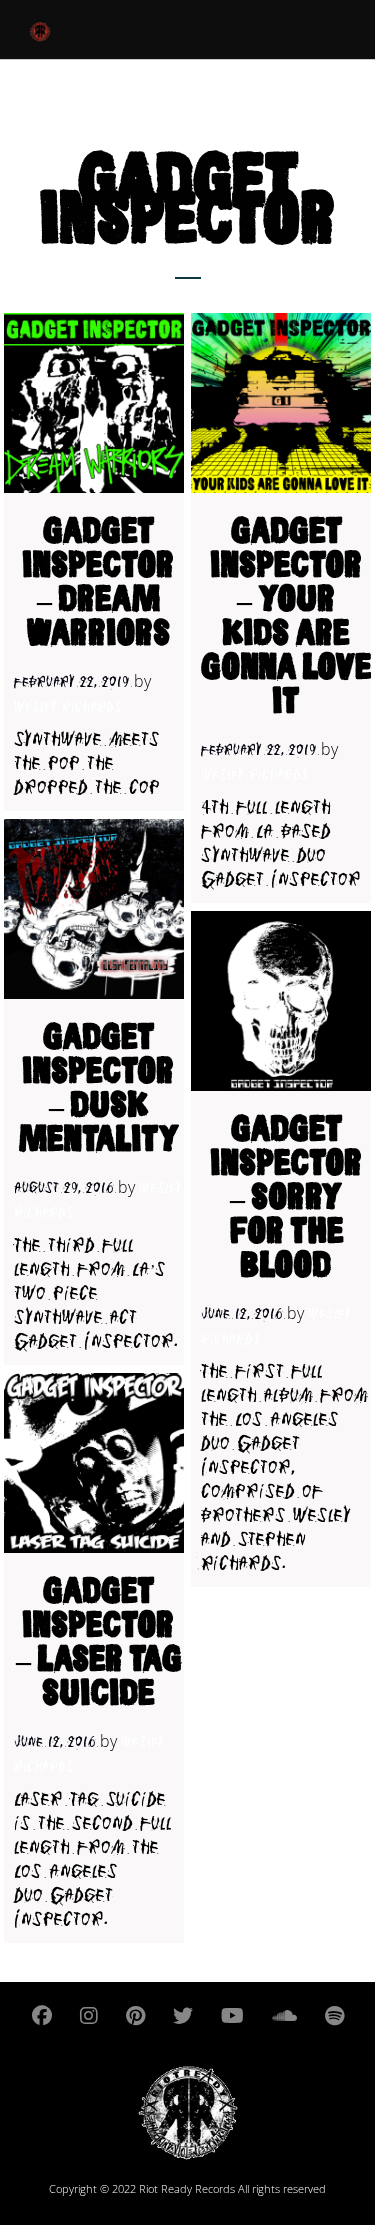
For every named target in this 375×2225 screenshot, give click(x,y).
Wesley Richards (68, 708)
